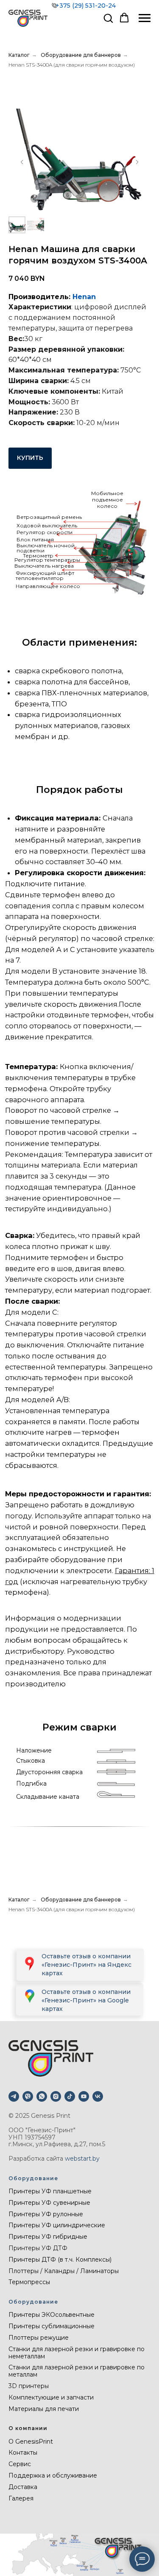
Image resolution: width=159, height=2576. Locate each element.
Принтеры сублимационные (52, 2326)
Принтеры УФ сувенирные (49, 2203)
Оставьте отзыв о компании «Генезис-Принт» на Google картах (86, 2000)
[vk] (98, 2096)
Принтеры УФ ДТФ (38, 2248)
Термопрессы (29, 2282)
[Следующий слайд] (137, 162)
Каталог (19, 55)
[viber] (28, 2096)
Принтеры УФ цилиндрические (57, 2225)
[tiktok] (70, 2096)
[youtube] (84, 2096)
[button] (108, 18)
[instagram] (56, 2096)
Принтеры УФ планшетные (50, 2191)
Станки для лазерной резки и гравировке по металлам (77, 2371)
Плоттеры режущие (39, 2338)
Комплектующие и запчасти (51, 2397)
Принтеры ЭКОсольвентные (52, 2315)
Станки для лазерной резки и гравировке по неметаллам (77, 2353)
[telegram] (14, 2096)
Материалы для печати (44, 2409)
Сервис (20, 2464)
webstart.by (82, 2159)
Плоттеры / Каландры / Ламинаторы (64, 2271)
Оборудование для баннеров (81, 55)
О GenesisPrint (31, 2442)
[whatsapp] (42, 2096)
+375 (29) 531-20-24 (86, 6)
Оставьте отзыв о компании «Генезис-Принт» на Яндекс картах (86, 1965)
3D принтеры (29, 2386)
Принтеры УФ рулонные (46, 2214)
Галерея (21, 2498)
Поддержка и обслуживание (53, 2475)
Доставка (23, 2487)
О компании (28, 2428)
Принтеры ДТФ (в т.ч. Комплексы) (60, 2260)
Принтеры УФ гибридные (48, 2237)
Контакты (23, 2453)
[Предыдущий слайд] (22, 162)
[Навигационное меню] (145, 18)
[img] (29, 1996)
